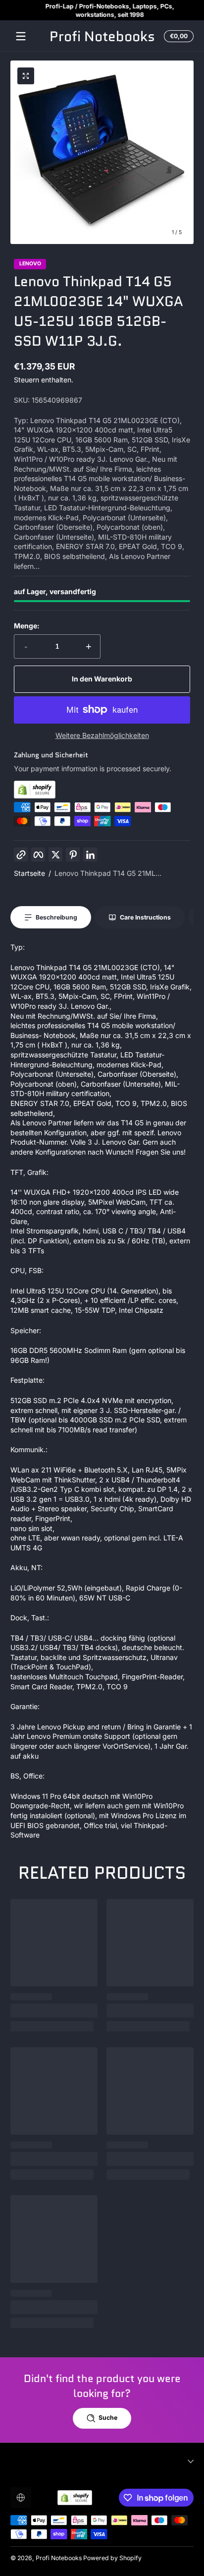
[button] (177, 36)
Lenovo (30, 264)
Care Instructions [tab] (145, 917)
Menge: (27, 626)
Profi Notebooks (59, 2558)
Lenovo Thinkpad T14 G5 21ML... (108, 873)
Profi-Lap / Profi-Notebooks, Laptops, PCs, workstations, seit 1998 (102, 10)
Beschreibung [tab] (56, 917)
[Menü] (21, 36)
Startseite (29, 873)
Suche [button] (108, 2418)
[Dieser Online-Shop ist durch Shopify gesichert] (102, 790)
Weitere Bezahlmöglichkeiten (102, 735)
